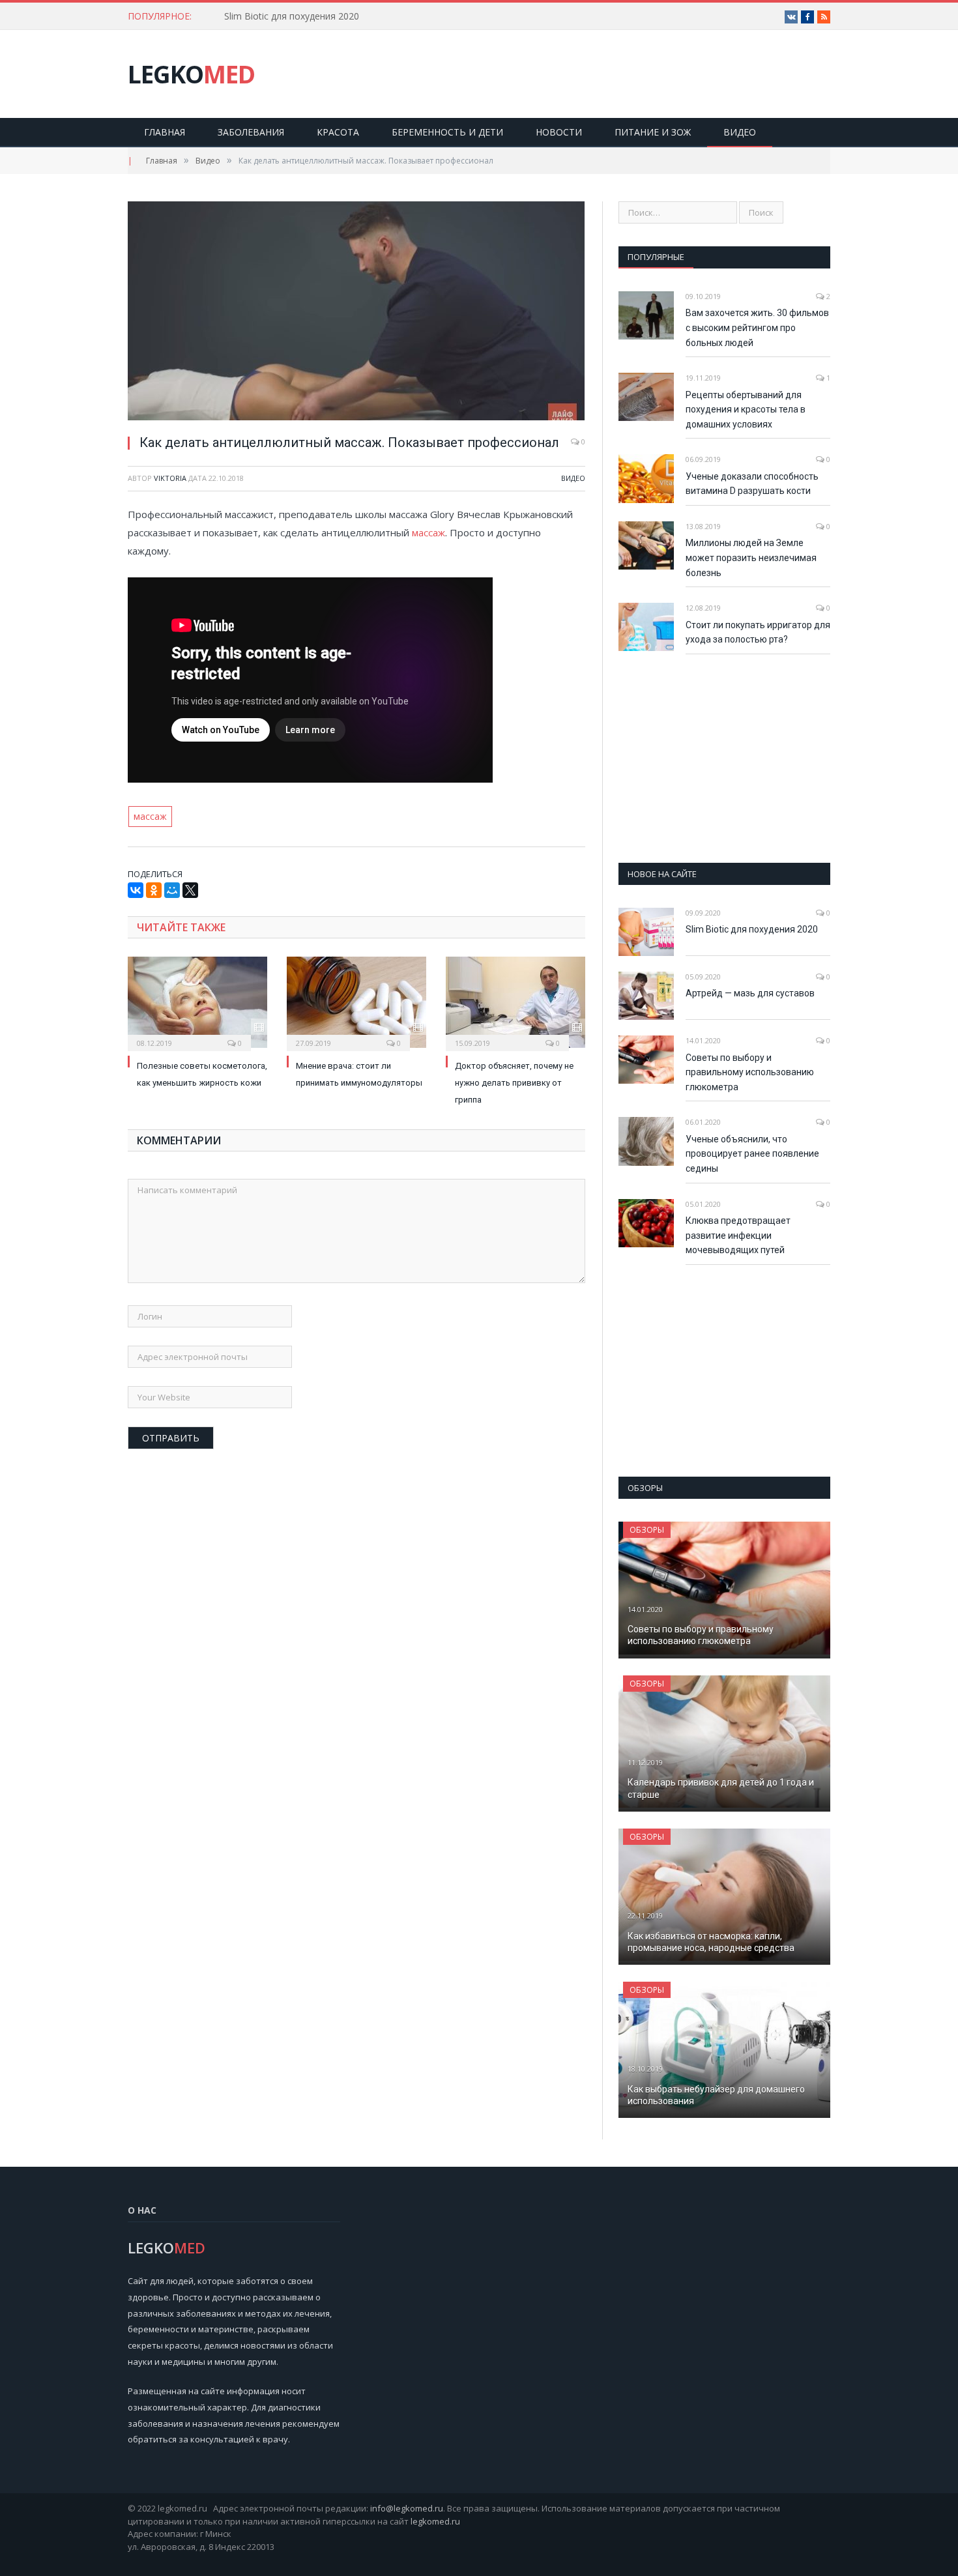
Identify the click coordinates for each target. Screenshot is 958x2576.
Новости (559, 132)
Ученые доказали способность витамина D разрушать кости (752, 484)
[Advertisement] (725, 759)
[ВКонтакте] (136, 890)
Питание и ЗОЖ (653, 132)
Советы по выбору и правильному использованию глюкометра (750, 1072)
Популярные (656, 257)
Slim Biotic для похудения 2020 (292, 16)
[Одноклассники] (154, 890)
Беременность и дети (447, 132)
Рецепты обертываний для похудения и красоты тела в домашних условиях (746, 410)
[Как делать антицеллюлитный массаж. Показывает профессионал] (356, 312)
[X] (190, 890)
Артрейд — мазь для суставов (750, 993)
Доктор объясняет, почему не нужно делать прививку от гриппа (514, 1083)
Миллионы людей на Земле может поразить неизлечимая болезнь (751, 557)
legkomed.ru (435, 2521)
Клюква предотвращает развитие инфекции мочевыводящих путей (738, 1235)
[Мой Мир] (172, 890)
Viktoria (170, 478)
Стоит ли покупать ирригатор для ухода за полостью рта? (758, 632)
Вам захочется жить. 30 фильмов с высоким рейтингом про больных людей (757, 327)
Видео (740, 132)
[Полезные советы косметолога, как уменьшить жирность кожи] (197, 1002)
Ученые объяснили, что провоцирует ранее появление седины (752, 1154)
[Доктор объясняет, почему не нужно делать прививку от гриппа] (515, 1002)
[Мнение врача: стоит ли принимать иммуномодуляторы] (356, 1002)
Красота (338, 132)
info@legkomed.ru (407, 2508)
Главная (165, 132)
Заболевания (251, 132)
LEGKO (191, 74)
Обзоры (647, 1530)
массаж (428, 532)
